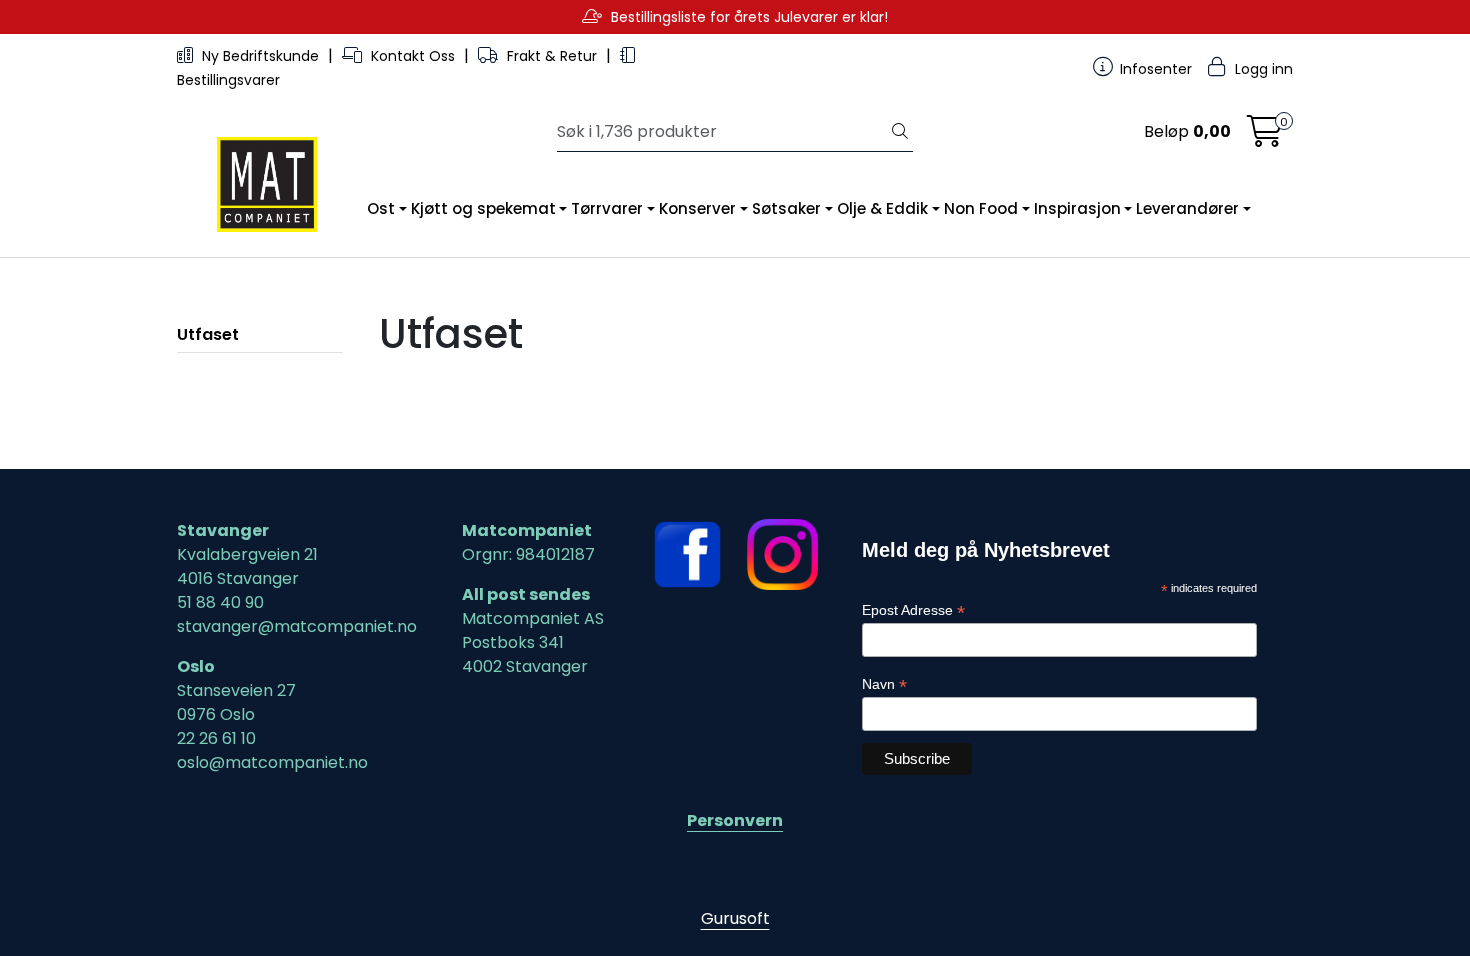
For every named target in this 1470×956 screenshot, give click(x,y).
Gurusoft (735, 918)
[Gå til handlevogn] (1265, 137)
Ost (381, 208)
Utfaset (208, 334)
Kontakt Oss (413, 56)
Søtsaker (786, 208)
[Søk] (900, 132)
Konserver (697, 208)
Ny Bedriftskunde (260, 56)
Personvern (735, 820)
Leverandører (1187, 208)
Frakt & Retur (552, 56)
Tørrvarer (607, 208)
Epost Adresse (913, 610)
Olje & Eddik (882, 208)
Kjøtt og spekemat (483, 208)
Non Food (981, 208)
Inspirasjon (1077, 208)
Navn (884, 684)
